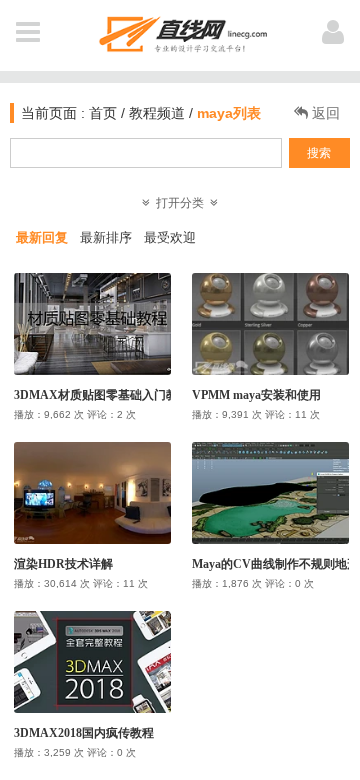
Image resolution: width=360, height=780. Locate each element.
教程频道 (157, 113)
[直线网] (180, 30)
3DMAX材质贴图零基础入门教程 (102, 395)
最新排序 (106, 237)
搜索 (319, 153)
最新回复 (42, 237)
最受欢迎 (170, 237)
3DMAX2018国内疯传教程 (84, 733)
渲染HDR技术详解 (63, 564)
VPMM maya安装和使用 (256, 395)
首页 (101, 113)
